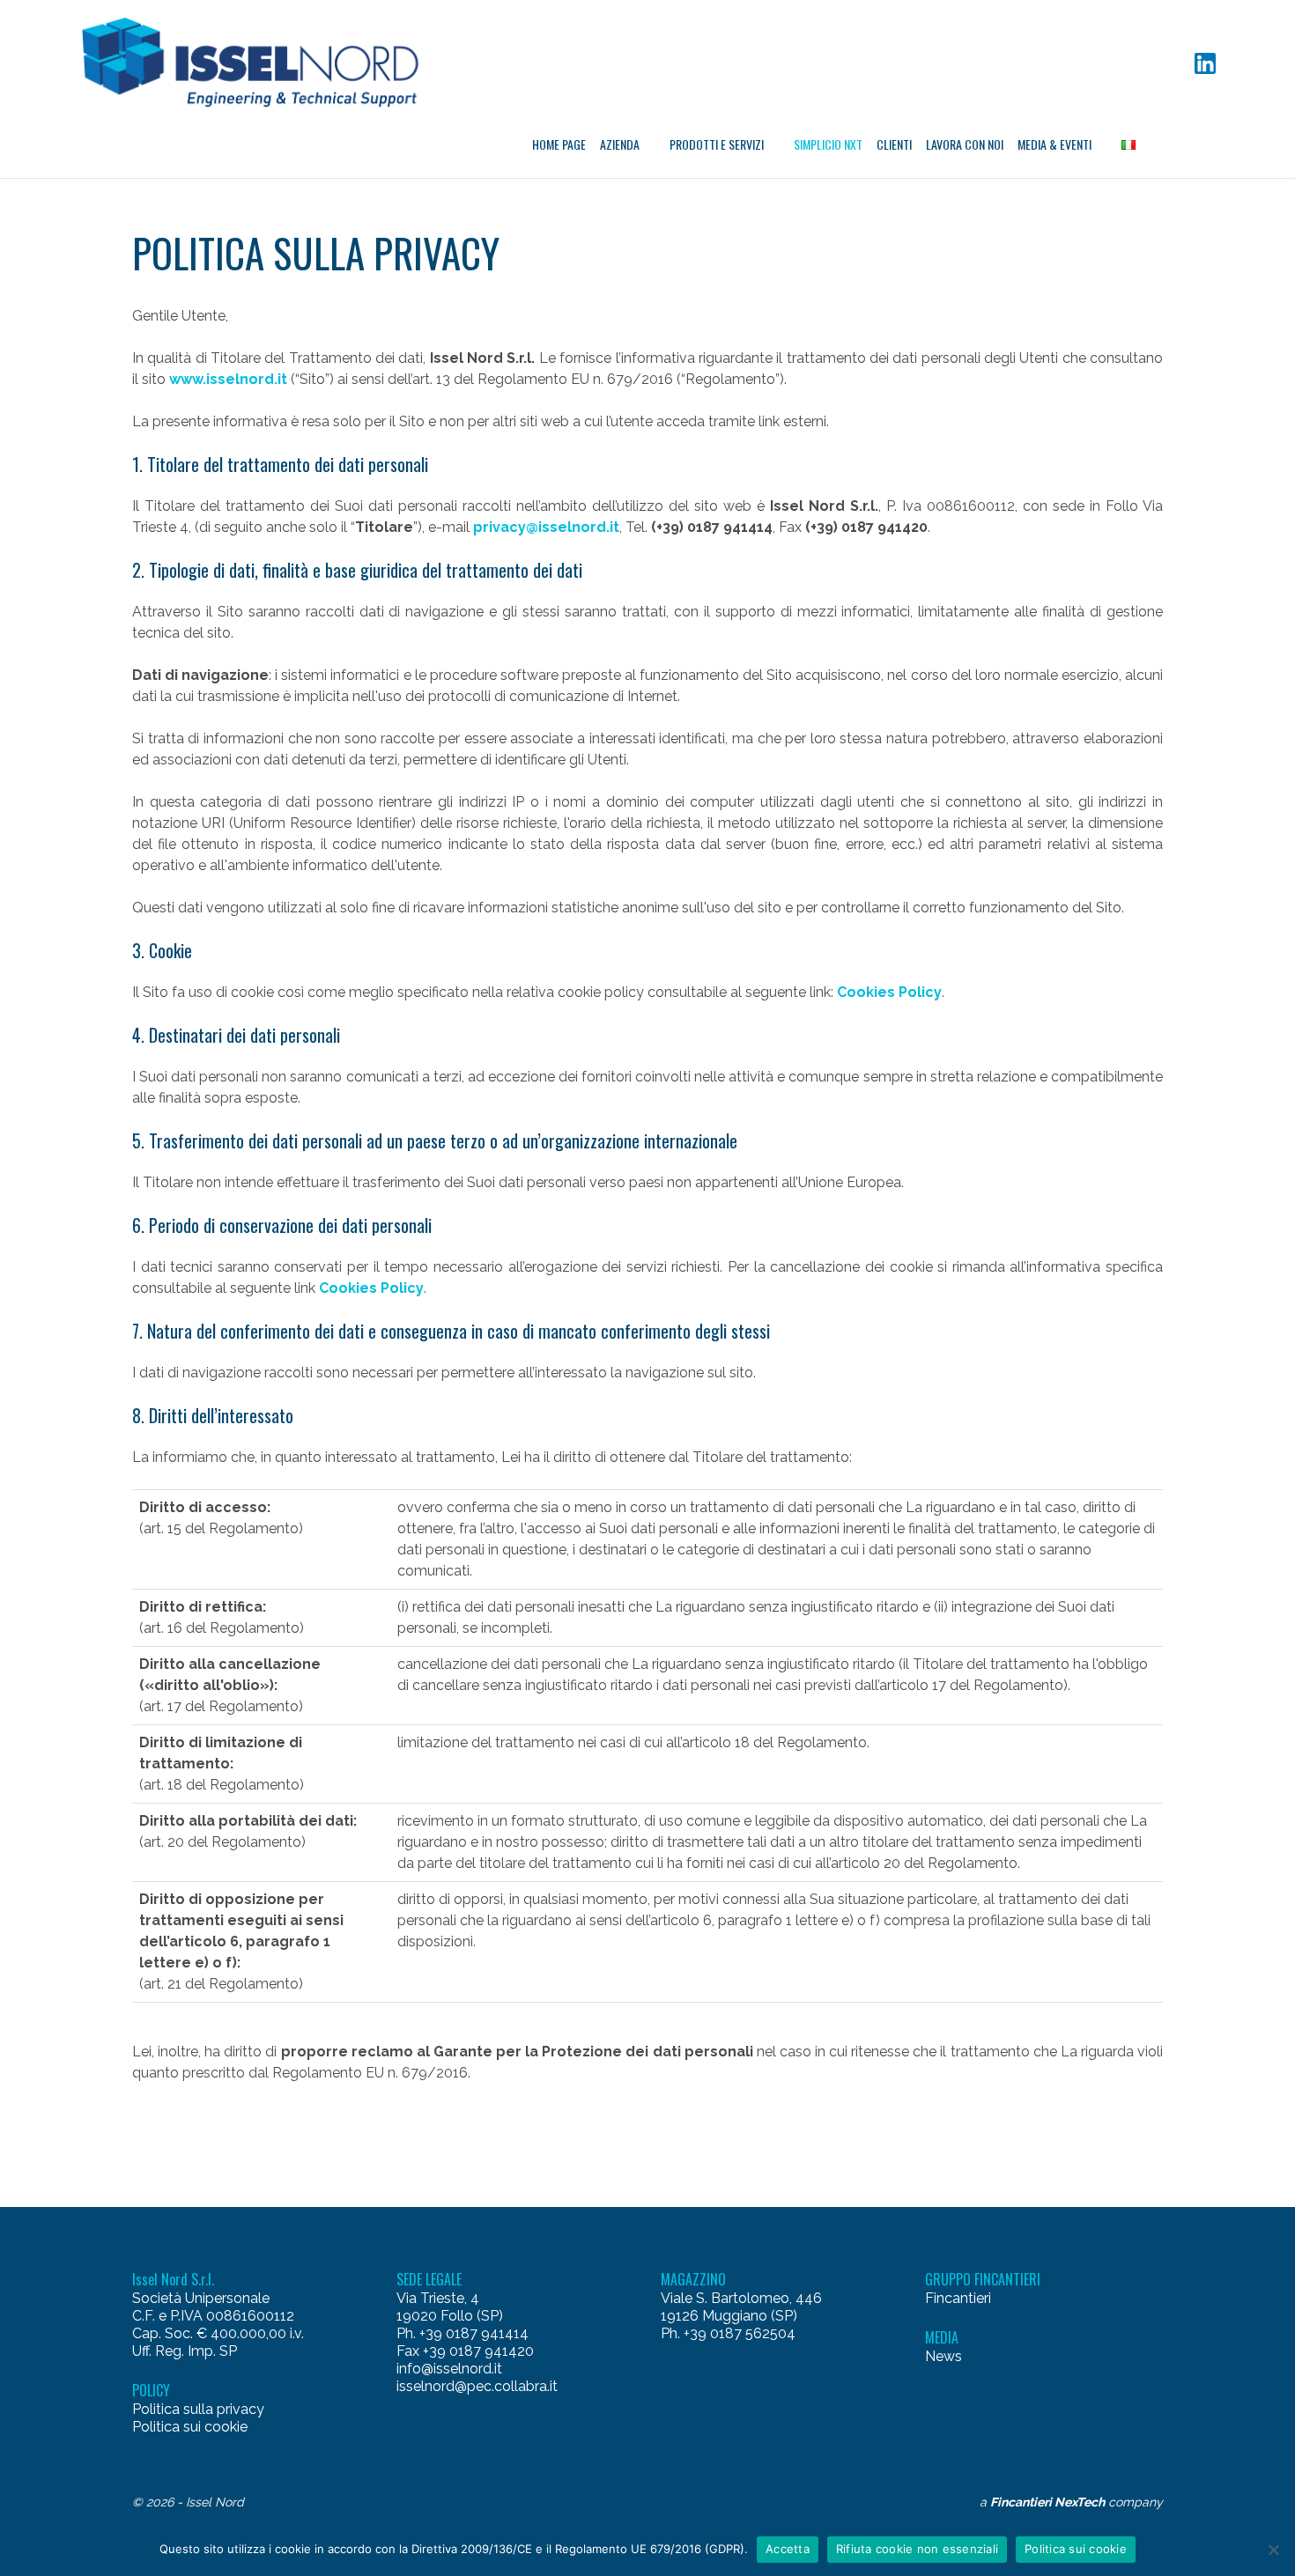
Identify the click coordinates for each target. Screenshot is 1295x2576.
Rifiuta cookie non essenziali (917, 2549)
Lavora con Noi (965, 144)
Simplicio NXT (828, 144)
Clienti (894, 144)
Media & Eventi (1054, 144)
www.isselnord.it (228, 379)
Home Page (559, 144)
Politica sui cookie (190, 2427)
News (943, 2356)
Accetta (788, 2549)
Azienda (620, 144)
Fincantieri (958, 2298)
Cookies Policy (889, 992)
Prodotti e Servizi (717, 144)
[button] (258, 63)
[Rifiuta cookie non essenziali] (1273, 2550)
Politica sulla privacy (198, 2409)
